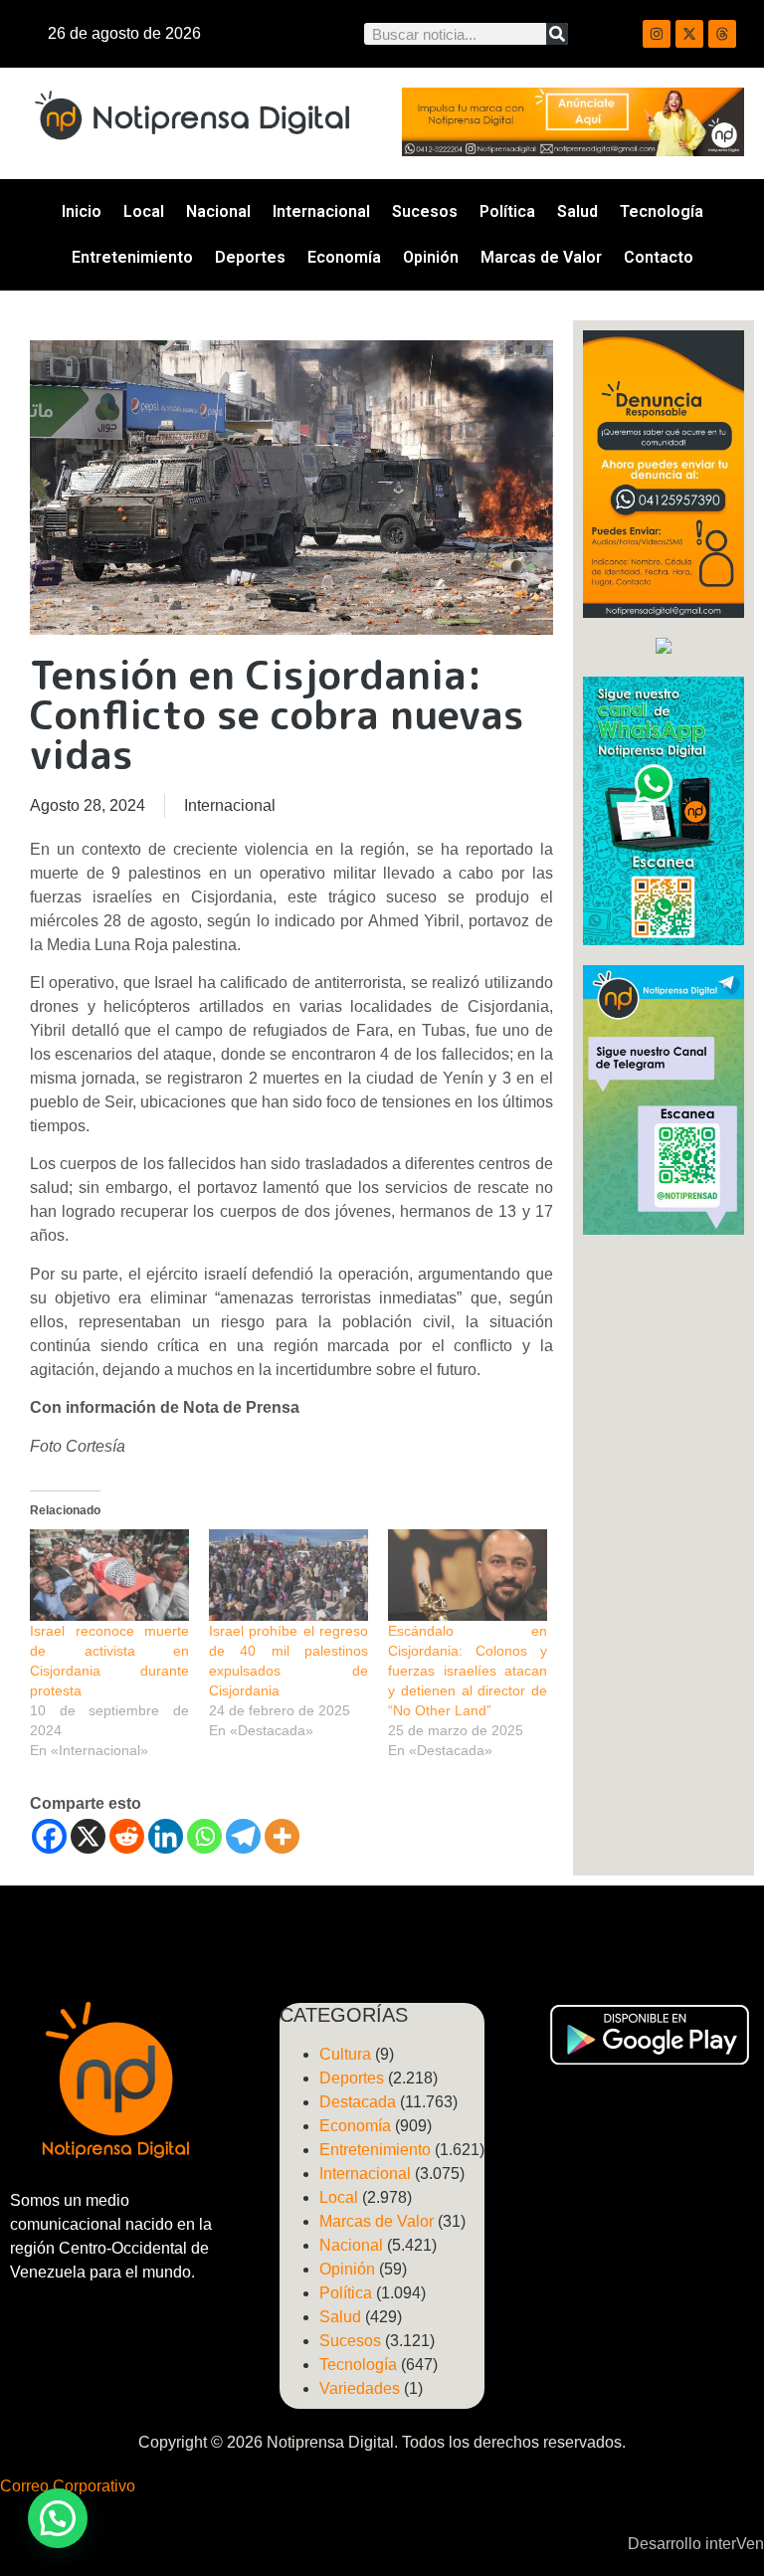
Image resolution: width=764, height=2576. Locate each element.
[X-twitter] (689, 34)
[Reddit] (127, 1836)
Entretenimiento (132, 257)
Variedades (360, 2388)
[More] (282, 1836)
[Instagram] (657, 34)
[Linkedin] (166, 1836)
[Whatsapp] (204, 1836)
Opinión (431, 257)
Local (144, 211)
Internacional (321, 211)
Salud (577, 211)
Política (507, 211)
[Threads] (722, 34)
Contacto (659, 257)
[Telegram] (243, 1836)
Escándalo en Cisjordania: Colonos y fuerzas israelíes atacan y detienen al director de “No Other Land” (468, 1671)
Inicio (82, 211)
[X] (88, 1836)
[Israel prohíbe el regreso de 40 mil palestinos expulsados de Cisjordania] (288, 1575)
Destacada (358, 2102)
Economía (344, 257)
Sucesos (425, 211)
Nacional (218, 211)
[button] (58, 2518)
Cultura (345, 2054)
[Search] (557, 34)
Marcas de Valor (541, 257)
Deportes (250, 257)
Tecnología (662, 211)
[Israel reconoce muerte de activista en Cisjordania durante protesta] (109, 1575)
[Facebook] (49, 1836)
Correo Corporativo (68, 2486)
